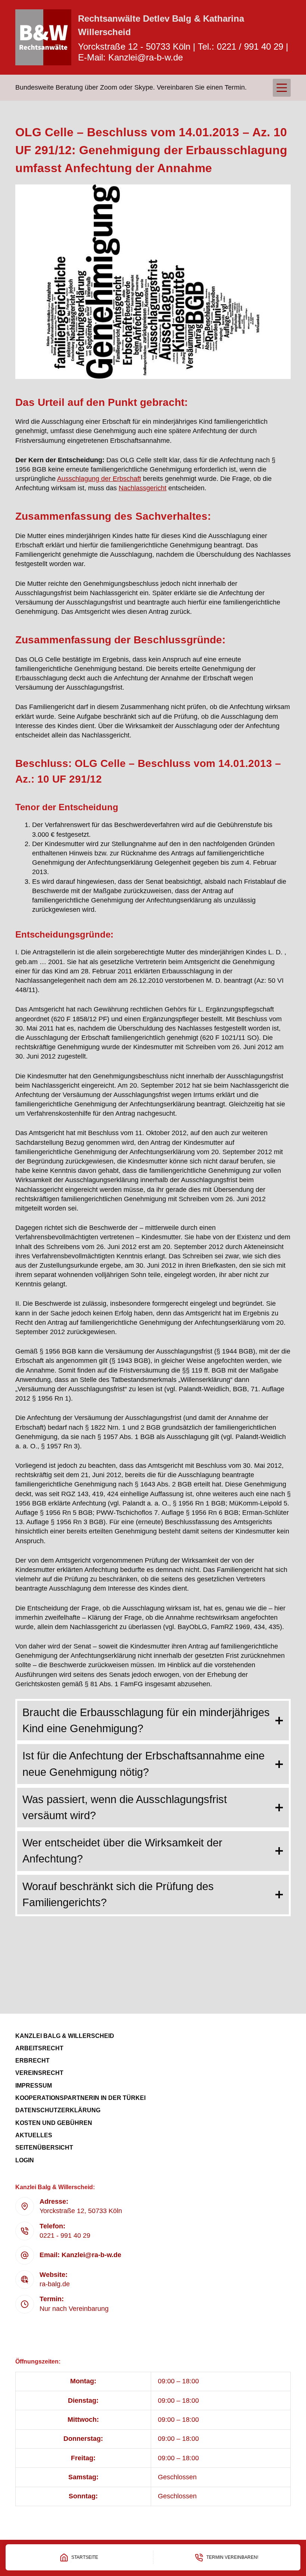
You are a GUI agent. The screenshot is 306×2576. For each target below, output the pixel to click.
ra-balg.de (55, 2284)
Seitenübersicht (44, 2148)
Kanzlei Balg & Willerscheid (65, 2036)
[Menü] (282, 88)
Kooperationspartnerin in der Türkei (80, 2098)
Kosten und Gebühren (54, 2123)
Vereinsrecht (39, 2073)
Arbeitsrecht (39, 2048)
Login (25, 2160)
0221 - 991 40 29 (65, 2235)
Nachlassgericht (143, 488)
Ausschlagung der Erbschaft (99, 479)
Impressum (34, 2086)
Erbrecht (32, 2061)
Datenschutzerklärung (58, 2110)
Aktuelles (34, 2135)
